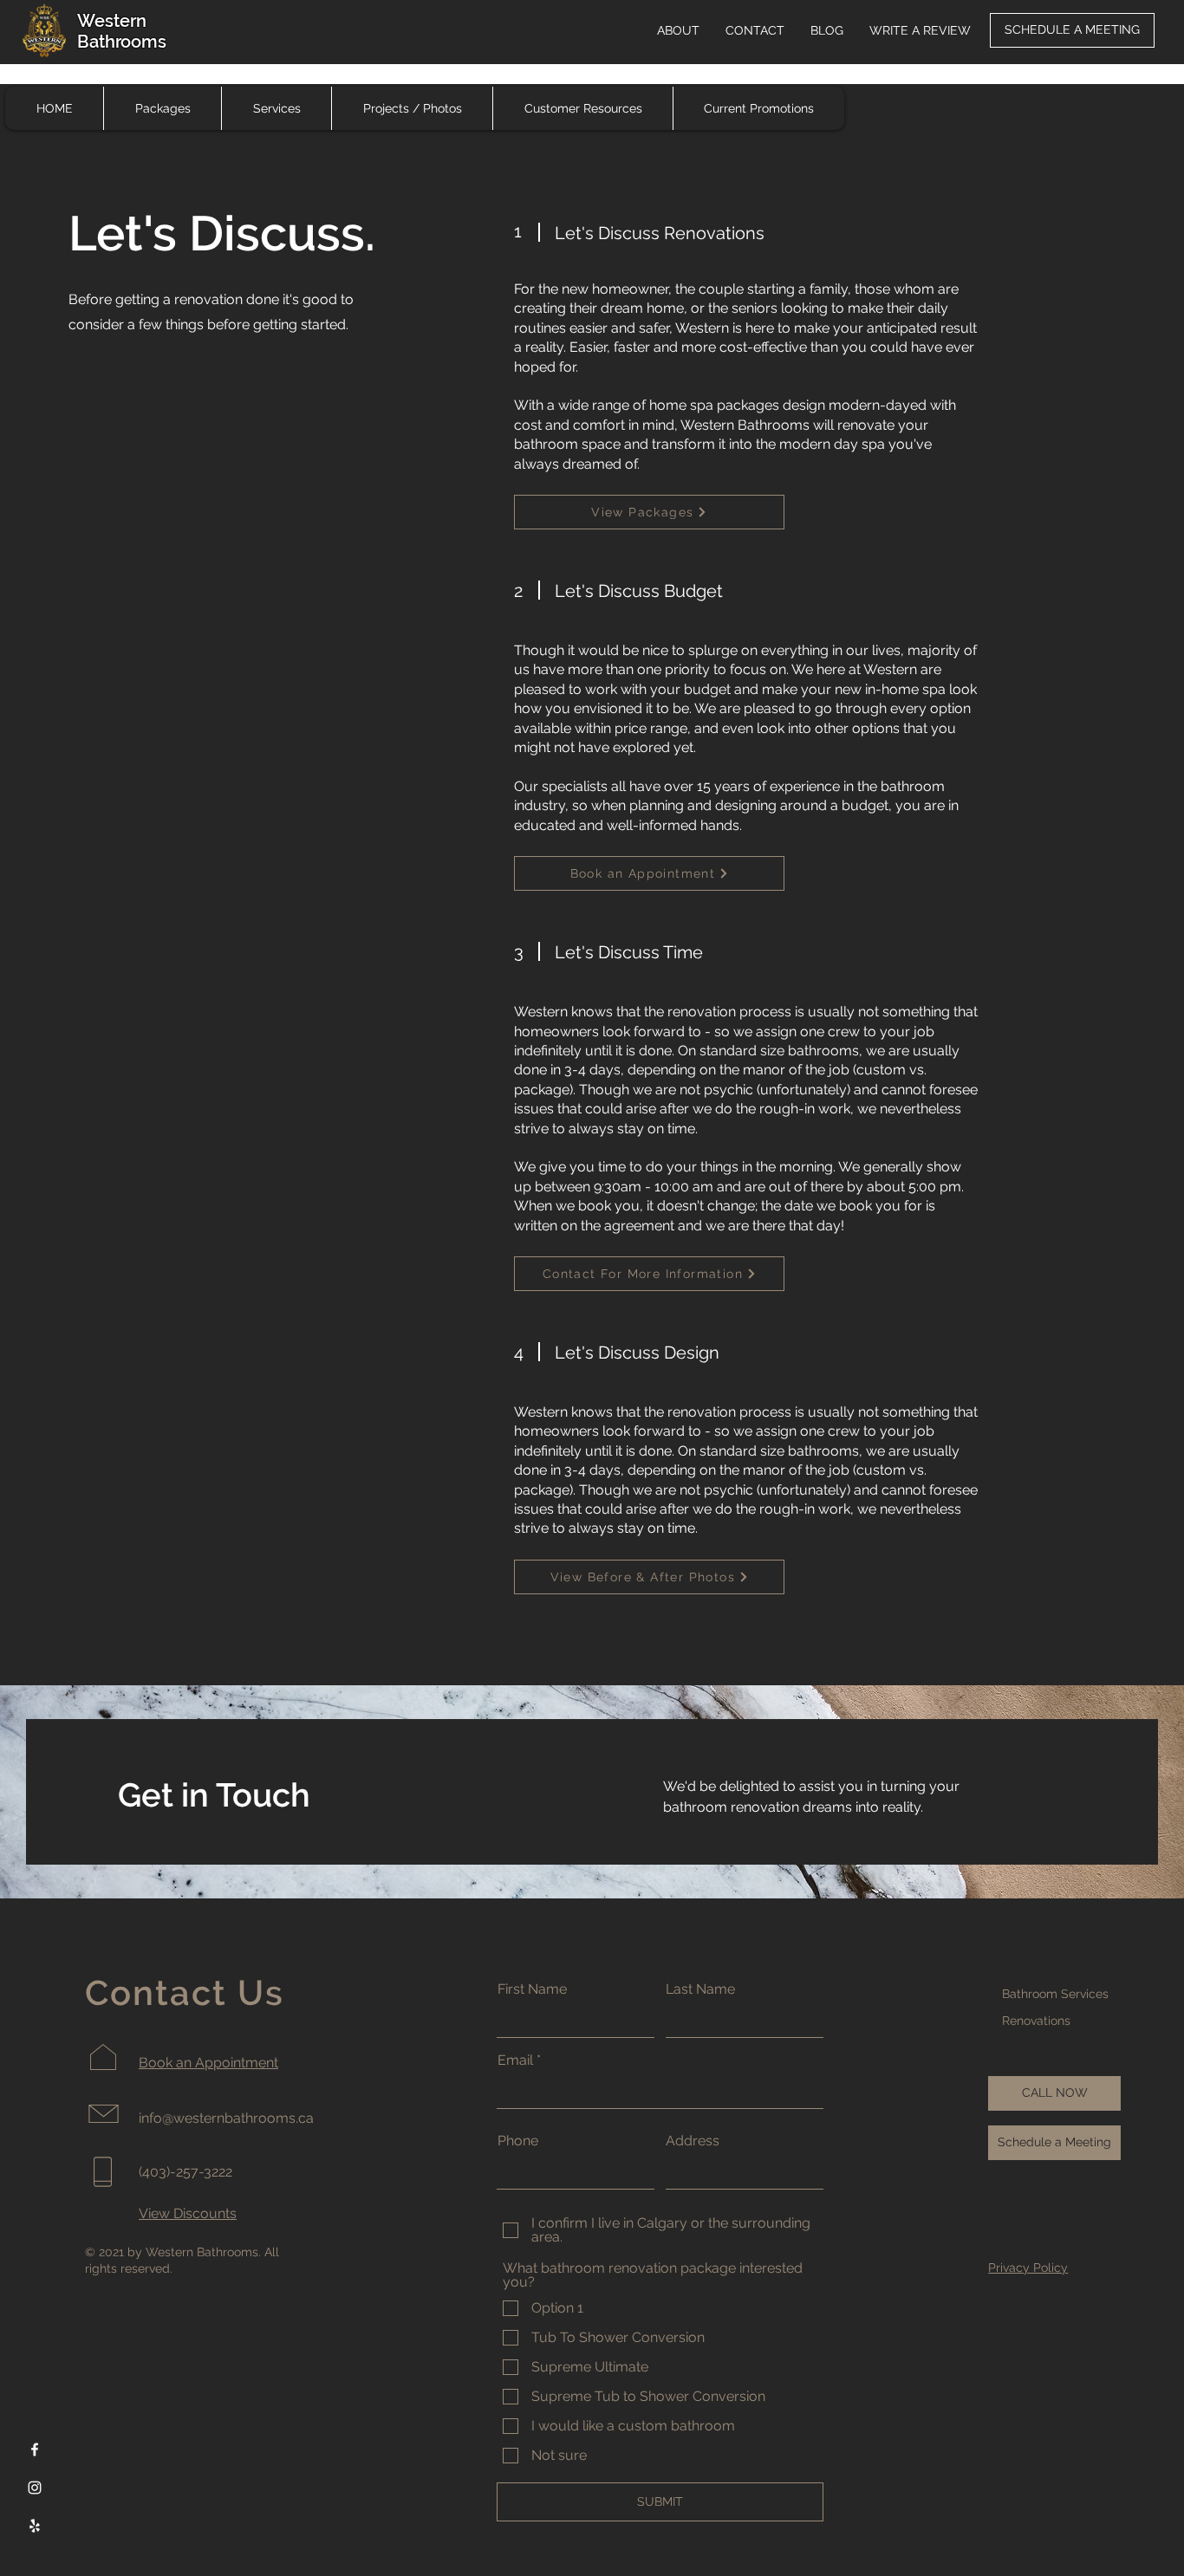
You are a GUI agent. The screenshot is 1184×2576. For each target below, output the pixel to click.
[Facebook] (35, 2449)
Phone (518, 2141)
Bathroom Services (1055, 1994)
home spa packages (714, 405)
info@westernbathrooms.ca (226, 2118)
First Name (532, 1989)
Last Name (700, 1989)
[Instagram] (35, 2488)
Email (515, 2060)
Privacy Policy (1028, 2268)
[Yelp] (35, 2526)
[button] (582, 108)
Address (693, 2141)
